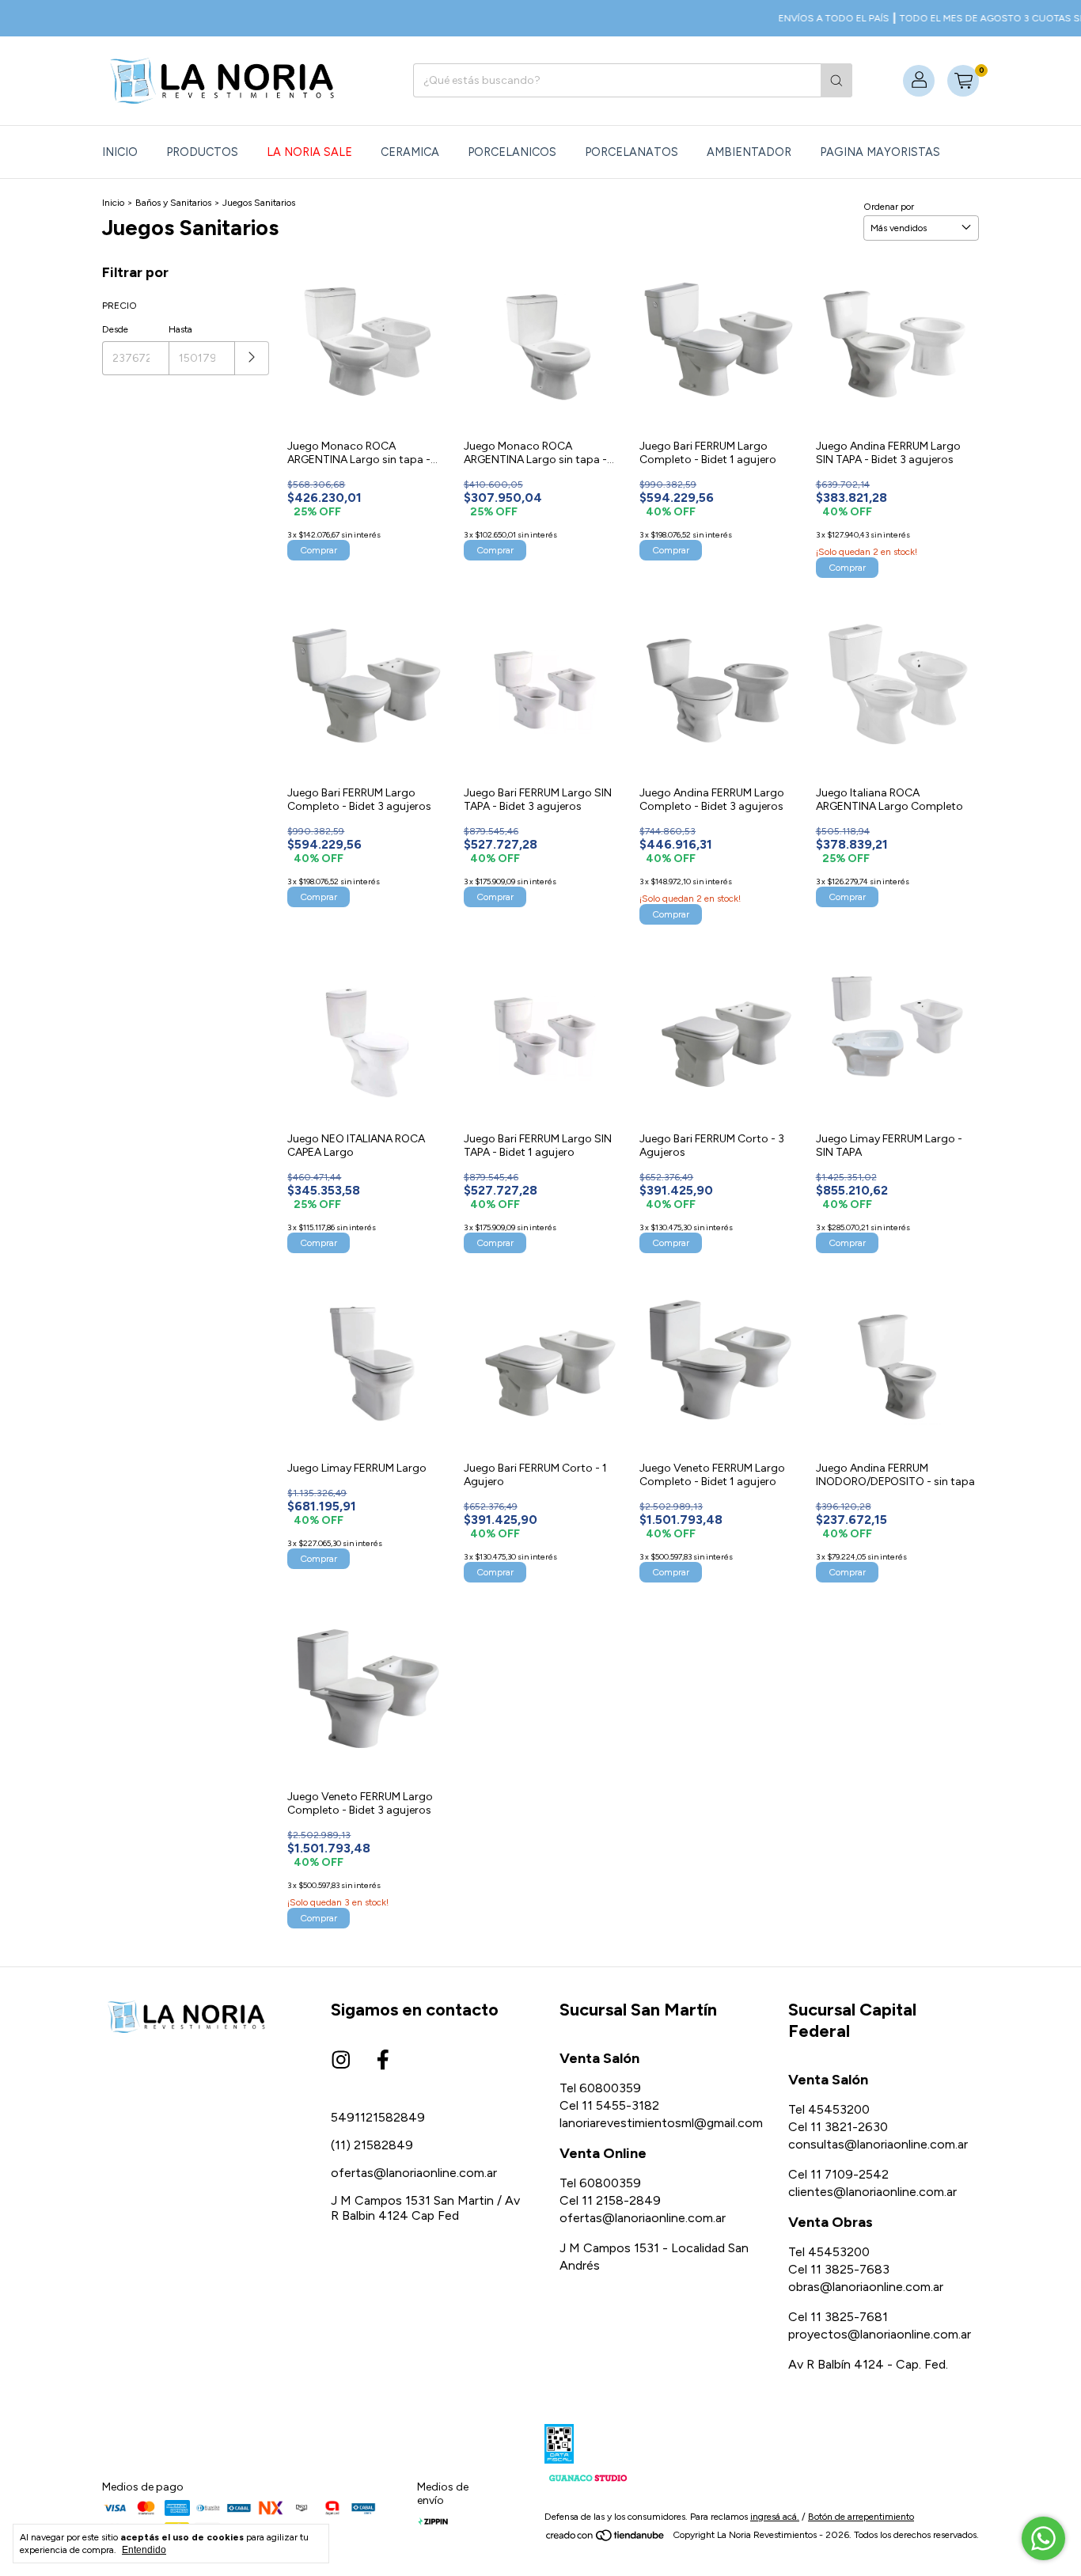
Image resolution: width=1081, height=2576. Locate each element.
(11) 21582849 (372, 2145)
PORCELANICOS (512, 152)
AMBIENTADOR (749, 152)
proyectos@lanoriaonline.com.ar (880, 2334)
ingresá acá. (775, 2517)
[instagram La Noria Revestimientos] (341, 2061)
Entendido (144, 2550)
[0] (963, 81)
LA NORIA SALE (309, 152)
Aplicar (252, 358)
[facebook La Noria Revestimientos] (383, 2061)
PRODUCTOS (202, 152)
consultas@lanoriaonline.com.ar (878, 2144)
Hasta (180, 329)
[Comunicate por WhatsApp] (1043, 2538)
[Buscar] (836, 80)
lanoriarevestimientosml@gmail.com (661, 2123)
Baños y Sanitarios (173, 203)
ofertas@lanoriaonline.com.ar (414, 2173)
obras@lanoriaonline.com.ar (866, 2287)
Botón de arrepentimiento (861, 2517)
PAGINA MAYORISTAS (880, 152)
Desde (115, 329)
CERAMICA (410, 152)
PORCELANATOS (632, 152)
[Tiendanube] (606, 2539)
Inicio (120, 152)
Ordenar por (889, 207)
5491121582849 (378, 2117)
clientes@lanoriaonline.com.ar (872, 2192)
